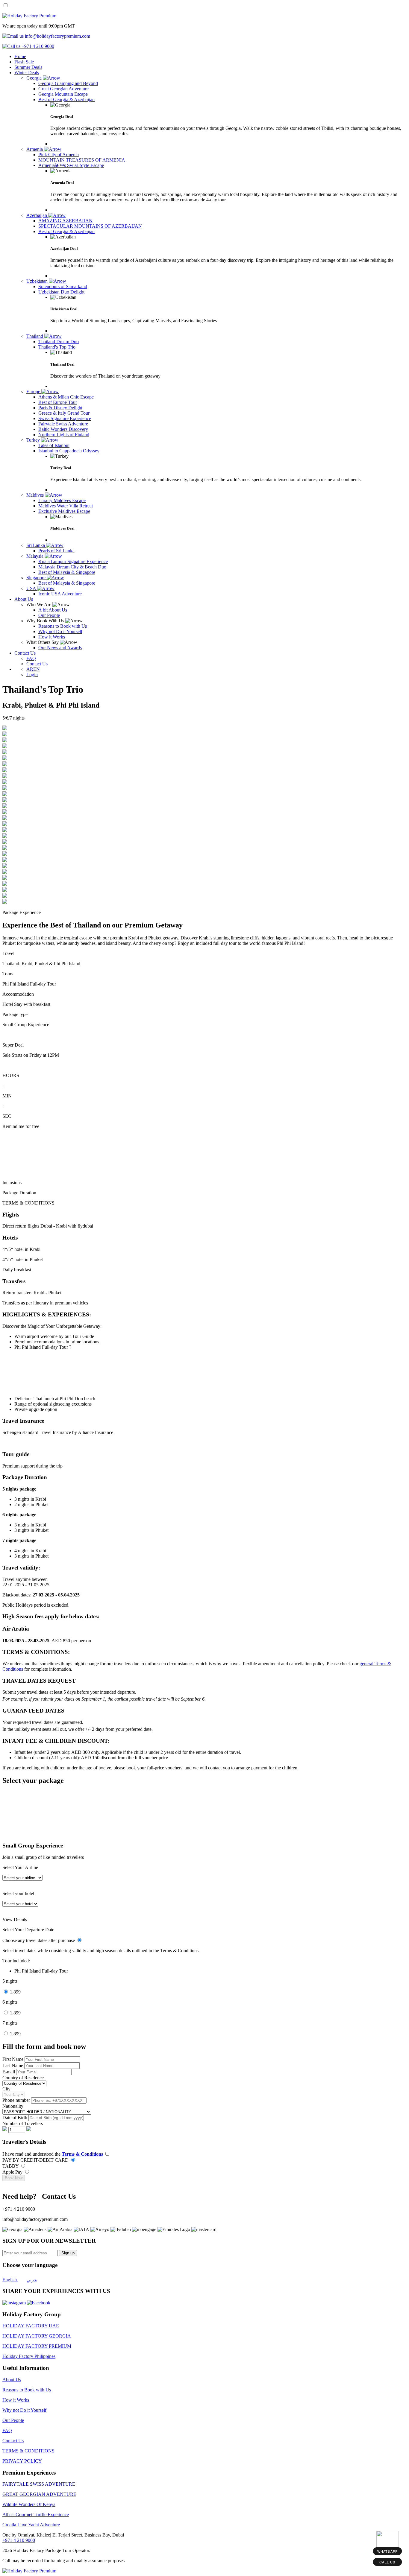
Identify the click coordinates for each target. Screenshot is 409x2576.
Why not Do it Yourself (24, 2410)
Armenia (35, 149)
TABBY (11, 2166)
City (6, 2089)
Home (20, 56)
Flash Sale (24, 62)
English (10, 2280)
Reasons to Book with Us (27, 2390)
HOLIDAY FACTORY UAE (31, 2326)
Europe (34, 391)
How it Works (16, 2400)
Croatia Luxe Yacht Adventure (31, 2525)
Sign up (68, 2253)
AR (30, 669)
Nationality (13, 2106)
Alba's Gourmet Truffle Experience (36, 2515)
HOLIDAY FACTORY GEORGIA (37, 2336)
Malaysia (35, 556)
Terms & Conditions (82, 2154)
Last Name (13, 2065)
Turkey (34, 440)
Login (32, 675)
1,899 (15, 1992)
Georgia (35, 78)
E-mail (9, 2072)
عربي (32, 2280)
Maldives (36, 495)
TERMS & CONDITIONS (28, 2451)
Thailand (35, 336)
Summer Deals (28, 67)
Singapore (37, 578)
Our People (13, 2420)
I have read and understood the (53, 2154)
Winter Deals (27, 73)
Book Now (14, 2178)
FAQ (7, 2430)
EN (37, 669)
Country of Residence (23, 2078)
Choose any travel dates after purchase (39, 1940)
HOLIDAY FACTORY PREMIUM (37, 2346)
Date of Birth (15, 2117)
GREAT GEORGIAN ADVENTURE (39, 2494)
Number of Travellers (23, 2123)
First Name (13, 2059)
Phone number (17, 2100)
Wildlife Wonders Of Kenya (29, 2504)
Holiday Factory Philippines (29, 2356)
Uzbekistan (38, 281)
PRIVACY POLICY (22, 2461)
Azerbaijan (37, 215)
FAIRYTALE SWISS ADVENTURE (39, 2484)
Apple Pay (13, 2172)
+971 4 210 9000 (19, 2540)
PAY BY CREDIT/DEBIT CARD (36, 2160)
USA (32, 588)
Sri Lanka (36, 545)
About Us (24, 599)
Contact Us (25, 653)
